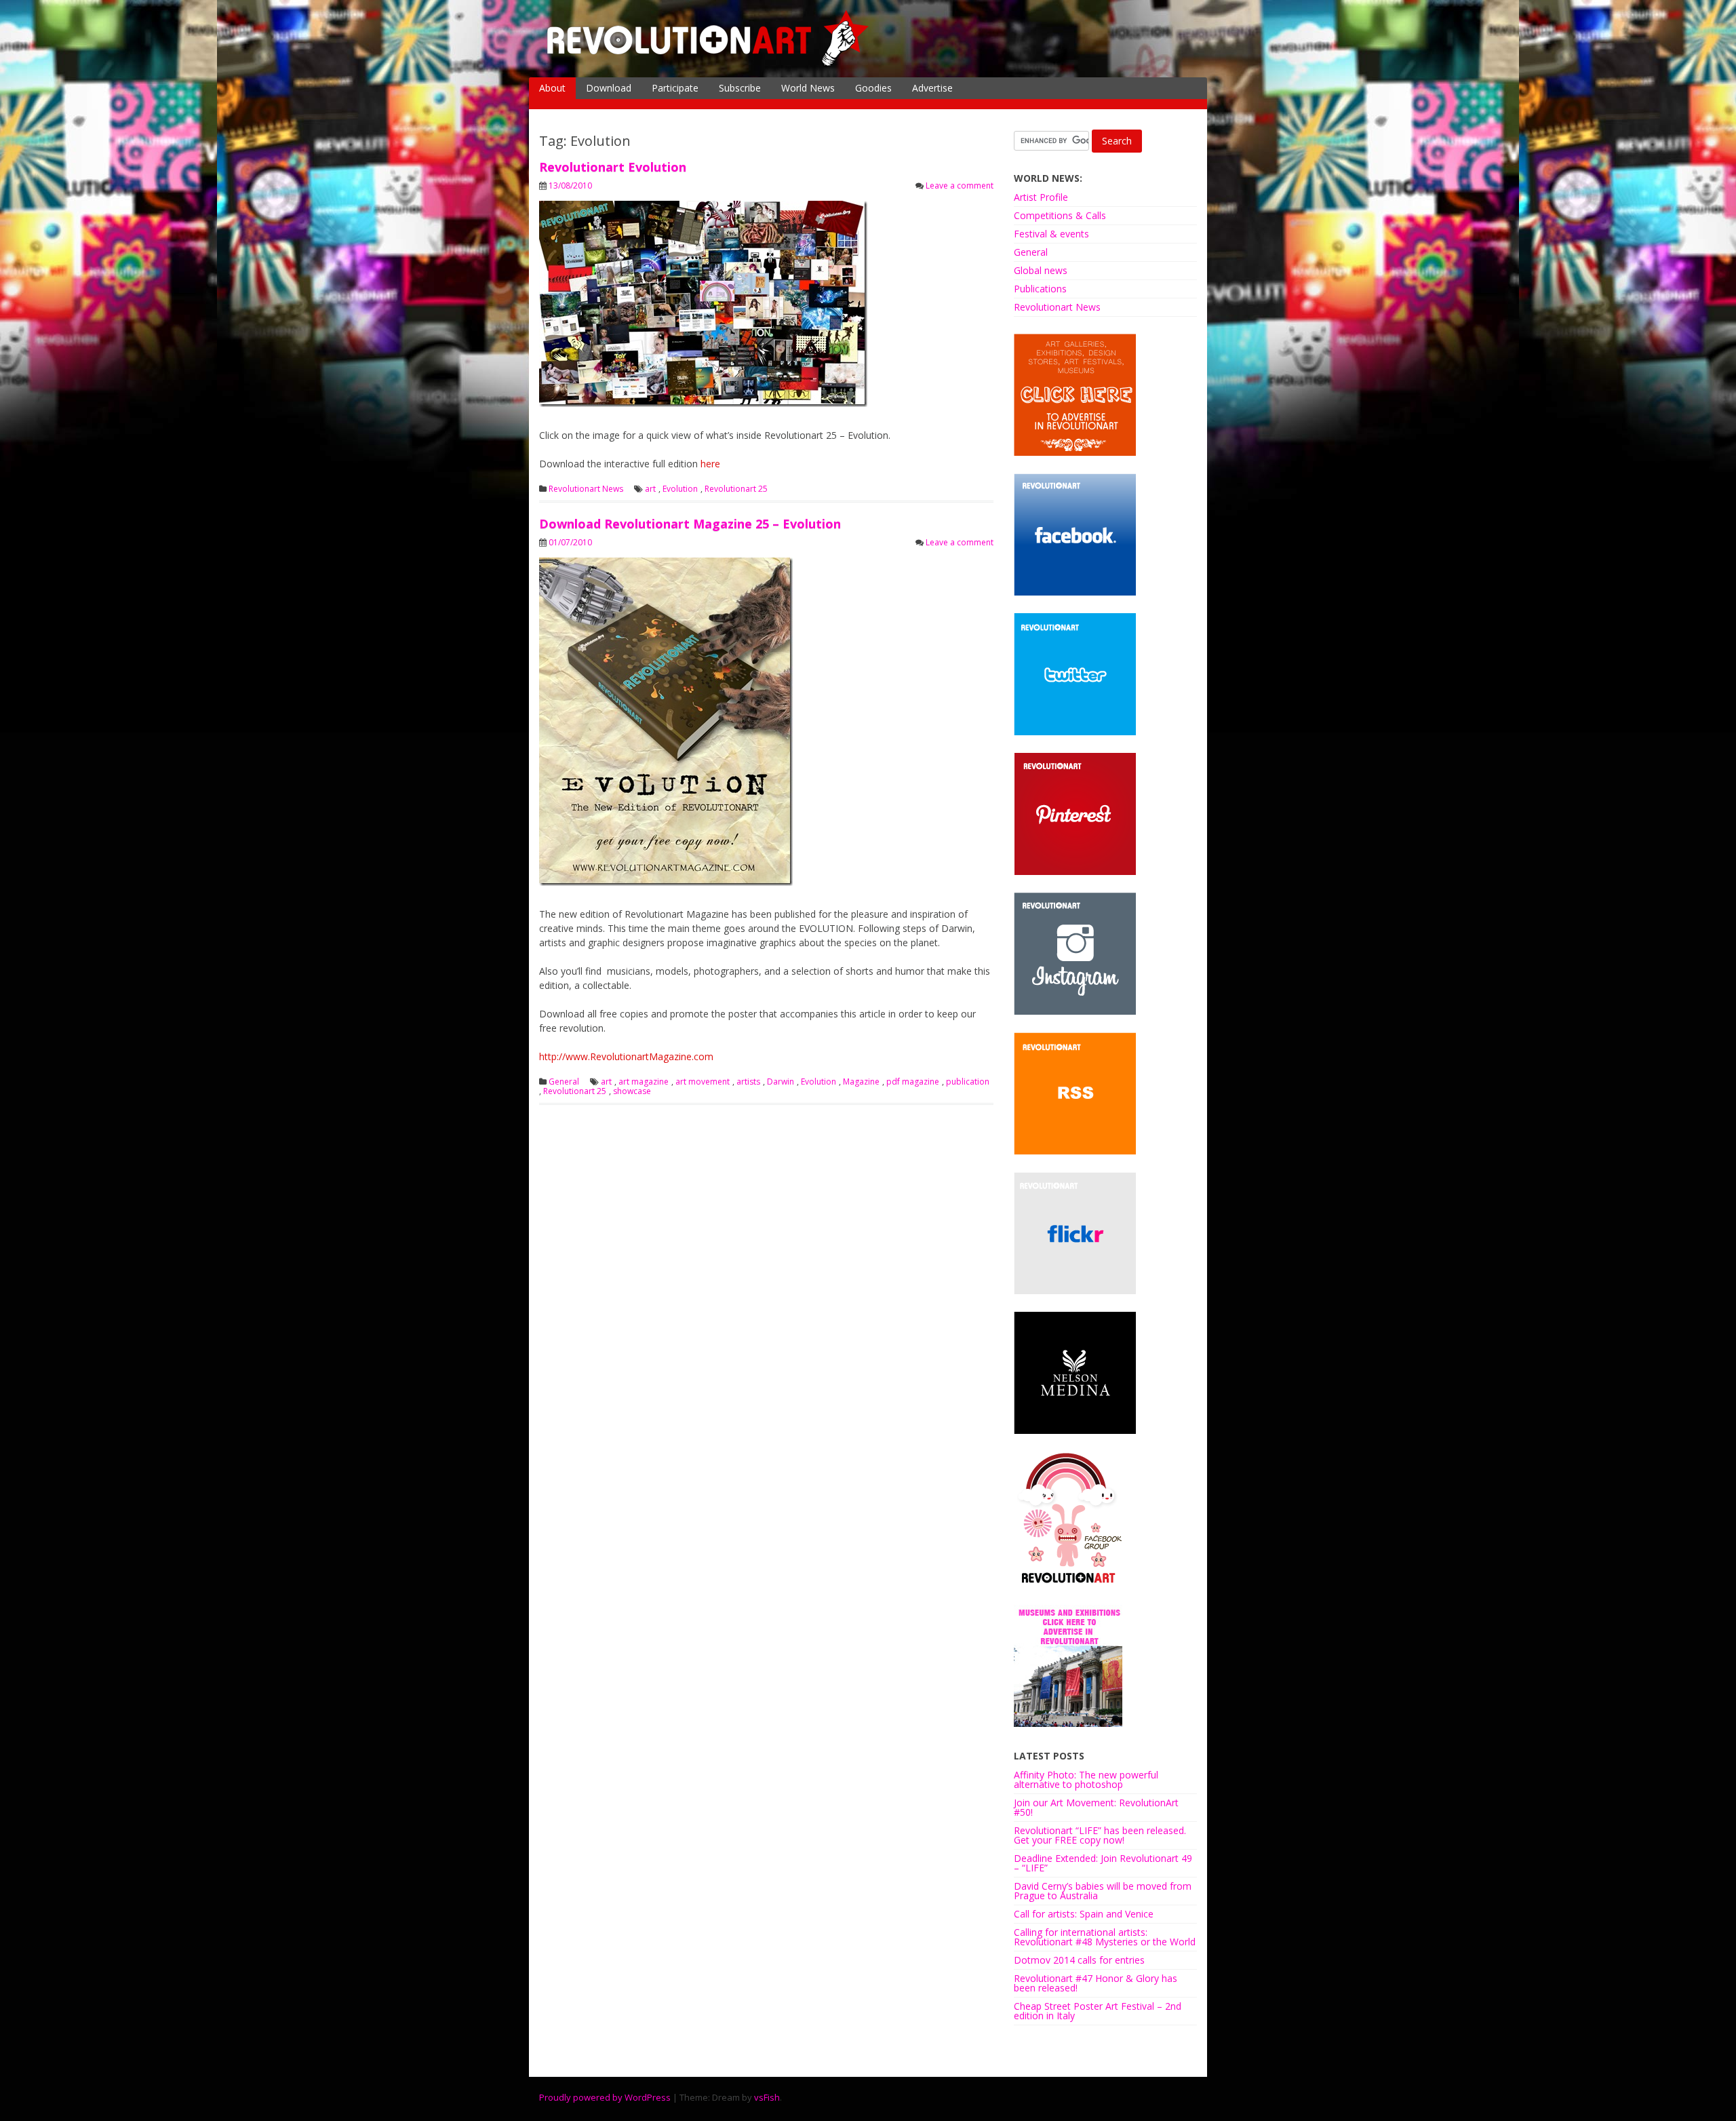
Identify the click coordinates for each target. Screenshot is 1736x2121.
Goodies (873, 88)
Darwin (781, 1082)
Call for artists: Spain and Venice (1084, 1914)
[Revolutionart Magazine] (709, 63)
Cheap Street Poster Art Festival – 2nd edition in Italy (1098, 2011)
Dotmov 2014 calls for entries (1079, 1960)
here (710, 464)
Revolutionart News (586, 489)
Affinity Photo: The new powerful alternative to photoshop (1086, 1779)
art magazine (644, 1082)
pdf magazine (913, 1082)
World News (808, 88)
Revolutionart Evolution (613, 167)
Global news (1041, 270)
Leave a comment (960, 186)
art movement (703, 1082)
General (564, 1082)
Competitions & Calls (1060, 215)
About (552, 88)
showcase (632, 1091)
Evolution (680, 489)
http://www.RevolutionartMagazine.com (626, 1056)
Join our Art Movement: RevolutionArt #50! (1096, 1807)
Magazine (861, 1082)
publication (968, 1082)
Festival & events (1051, 234)
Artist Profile (1041, 197)
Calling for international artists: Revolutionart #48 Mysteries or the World (1105, 1937)
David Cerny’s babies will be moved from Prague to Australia (1103, 1891)
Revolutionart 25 (736, 489)
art (650, 489)
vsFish (767, 2097)
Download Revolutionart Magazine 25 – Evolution (690, 524)
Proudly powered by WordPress (605, 2097)
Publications (1040, 289)
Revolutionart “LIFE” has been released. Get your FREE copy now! (1100, 1835)
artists (748, 1082)
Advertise (932, 88)
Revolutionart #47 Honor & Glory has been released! (1096, 1983)
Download (609, 88)
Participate (675, 88)
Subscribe (740, 88)
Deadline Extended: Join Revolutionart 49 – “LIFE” (1103, 1863)
